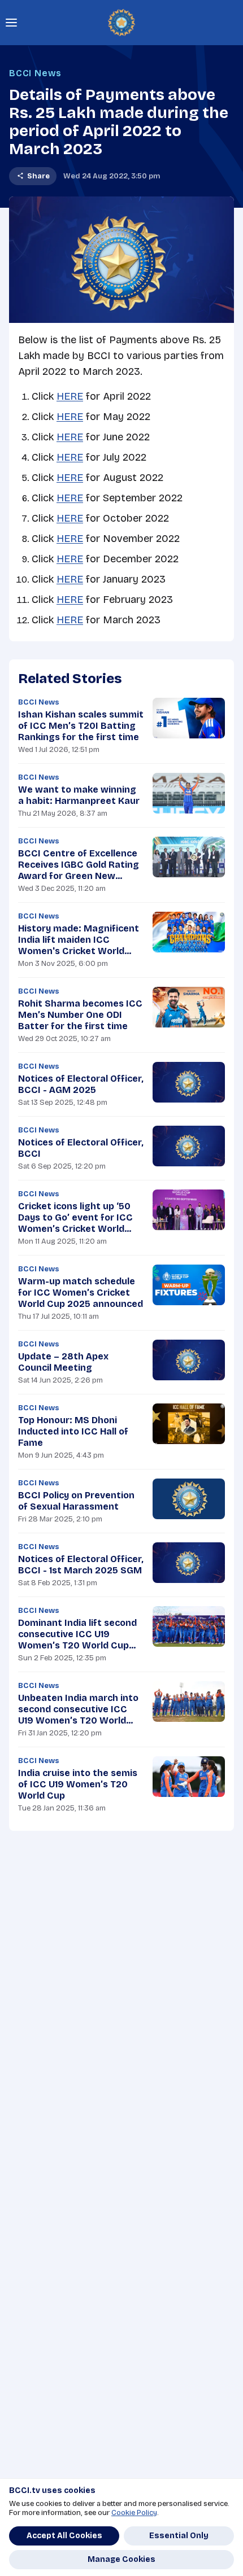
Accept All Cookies (64, 2536)
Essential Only (179, 2536)
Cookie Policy (134, 2513)
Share (38, 176)
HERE (70, 396)
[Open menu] (11, 23)
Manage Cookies (121, 2559)
